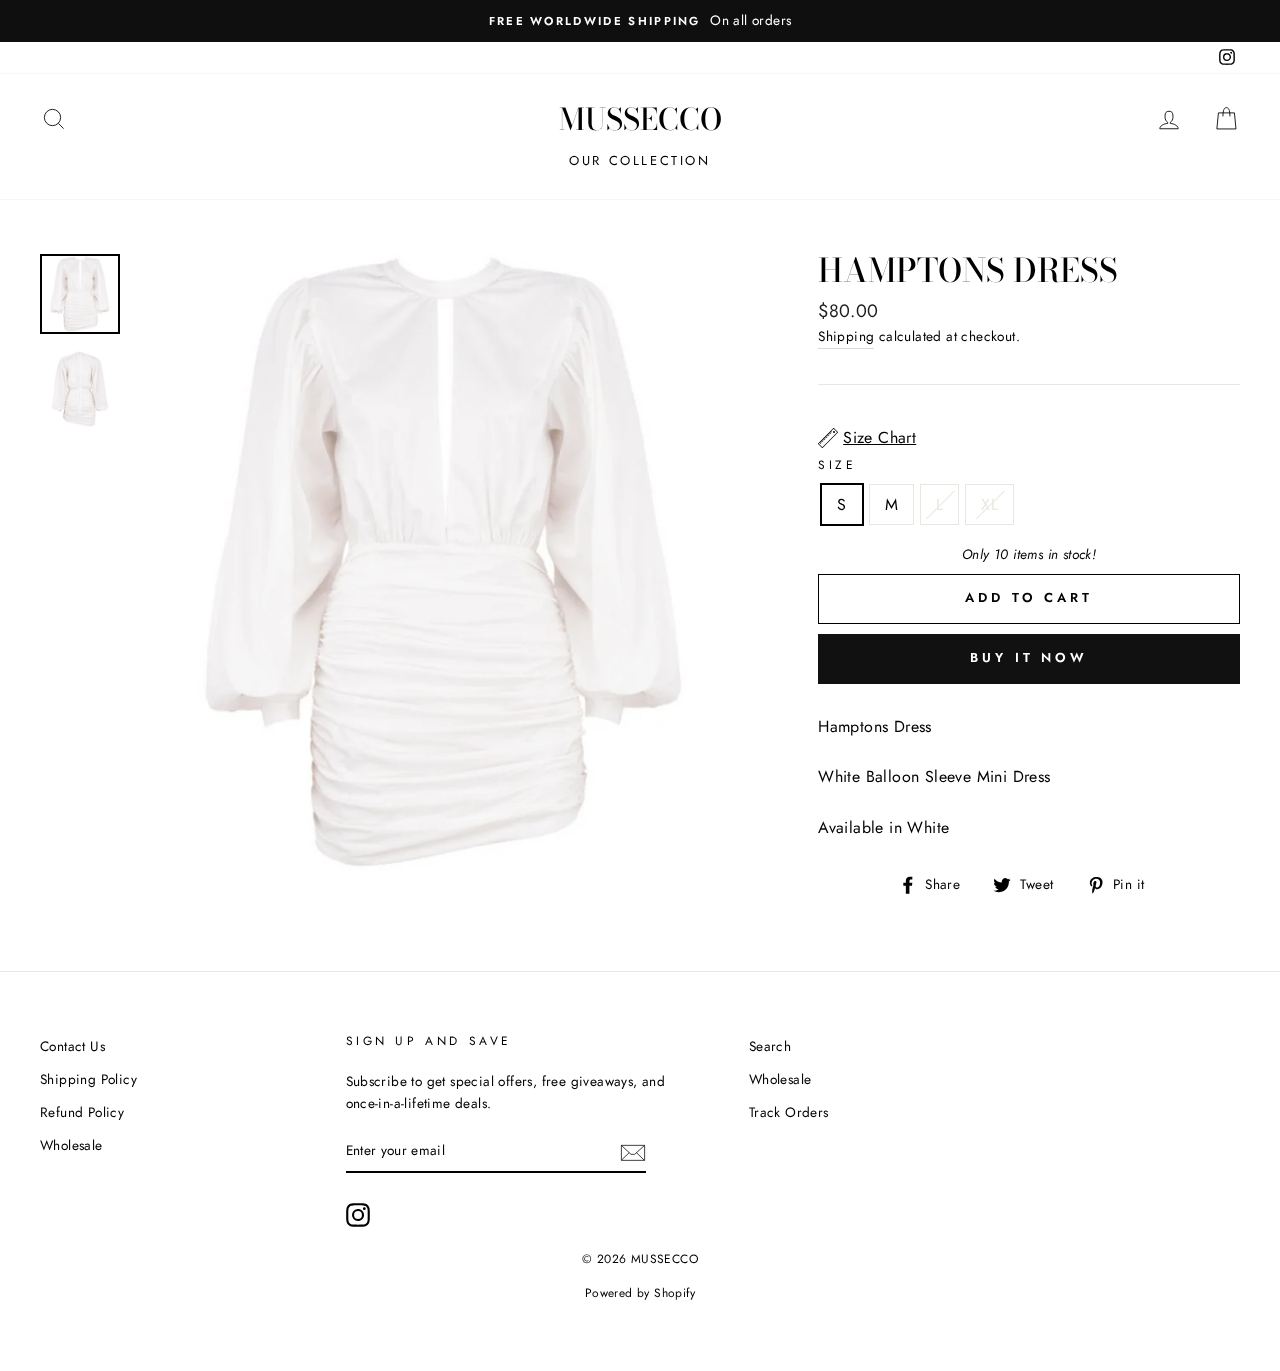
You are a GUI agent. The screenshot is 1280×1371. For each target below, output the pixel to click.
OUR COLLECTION (639, 160)
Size (837, 465)
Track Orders (789, 1112)
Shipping (846, 336)
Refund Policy (82, 1112)
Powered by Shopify (640, 1293)
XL (989, 504)
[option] (640, 21)
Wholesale (71, 1145)
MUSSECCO (640, 119)
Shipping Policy (88, 1079)
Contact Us (72, 1046)
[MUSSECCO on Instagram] (358, 1215)
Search (770, 1046)
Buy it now (1029, 657)
